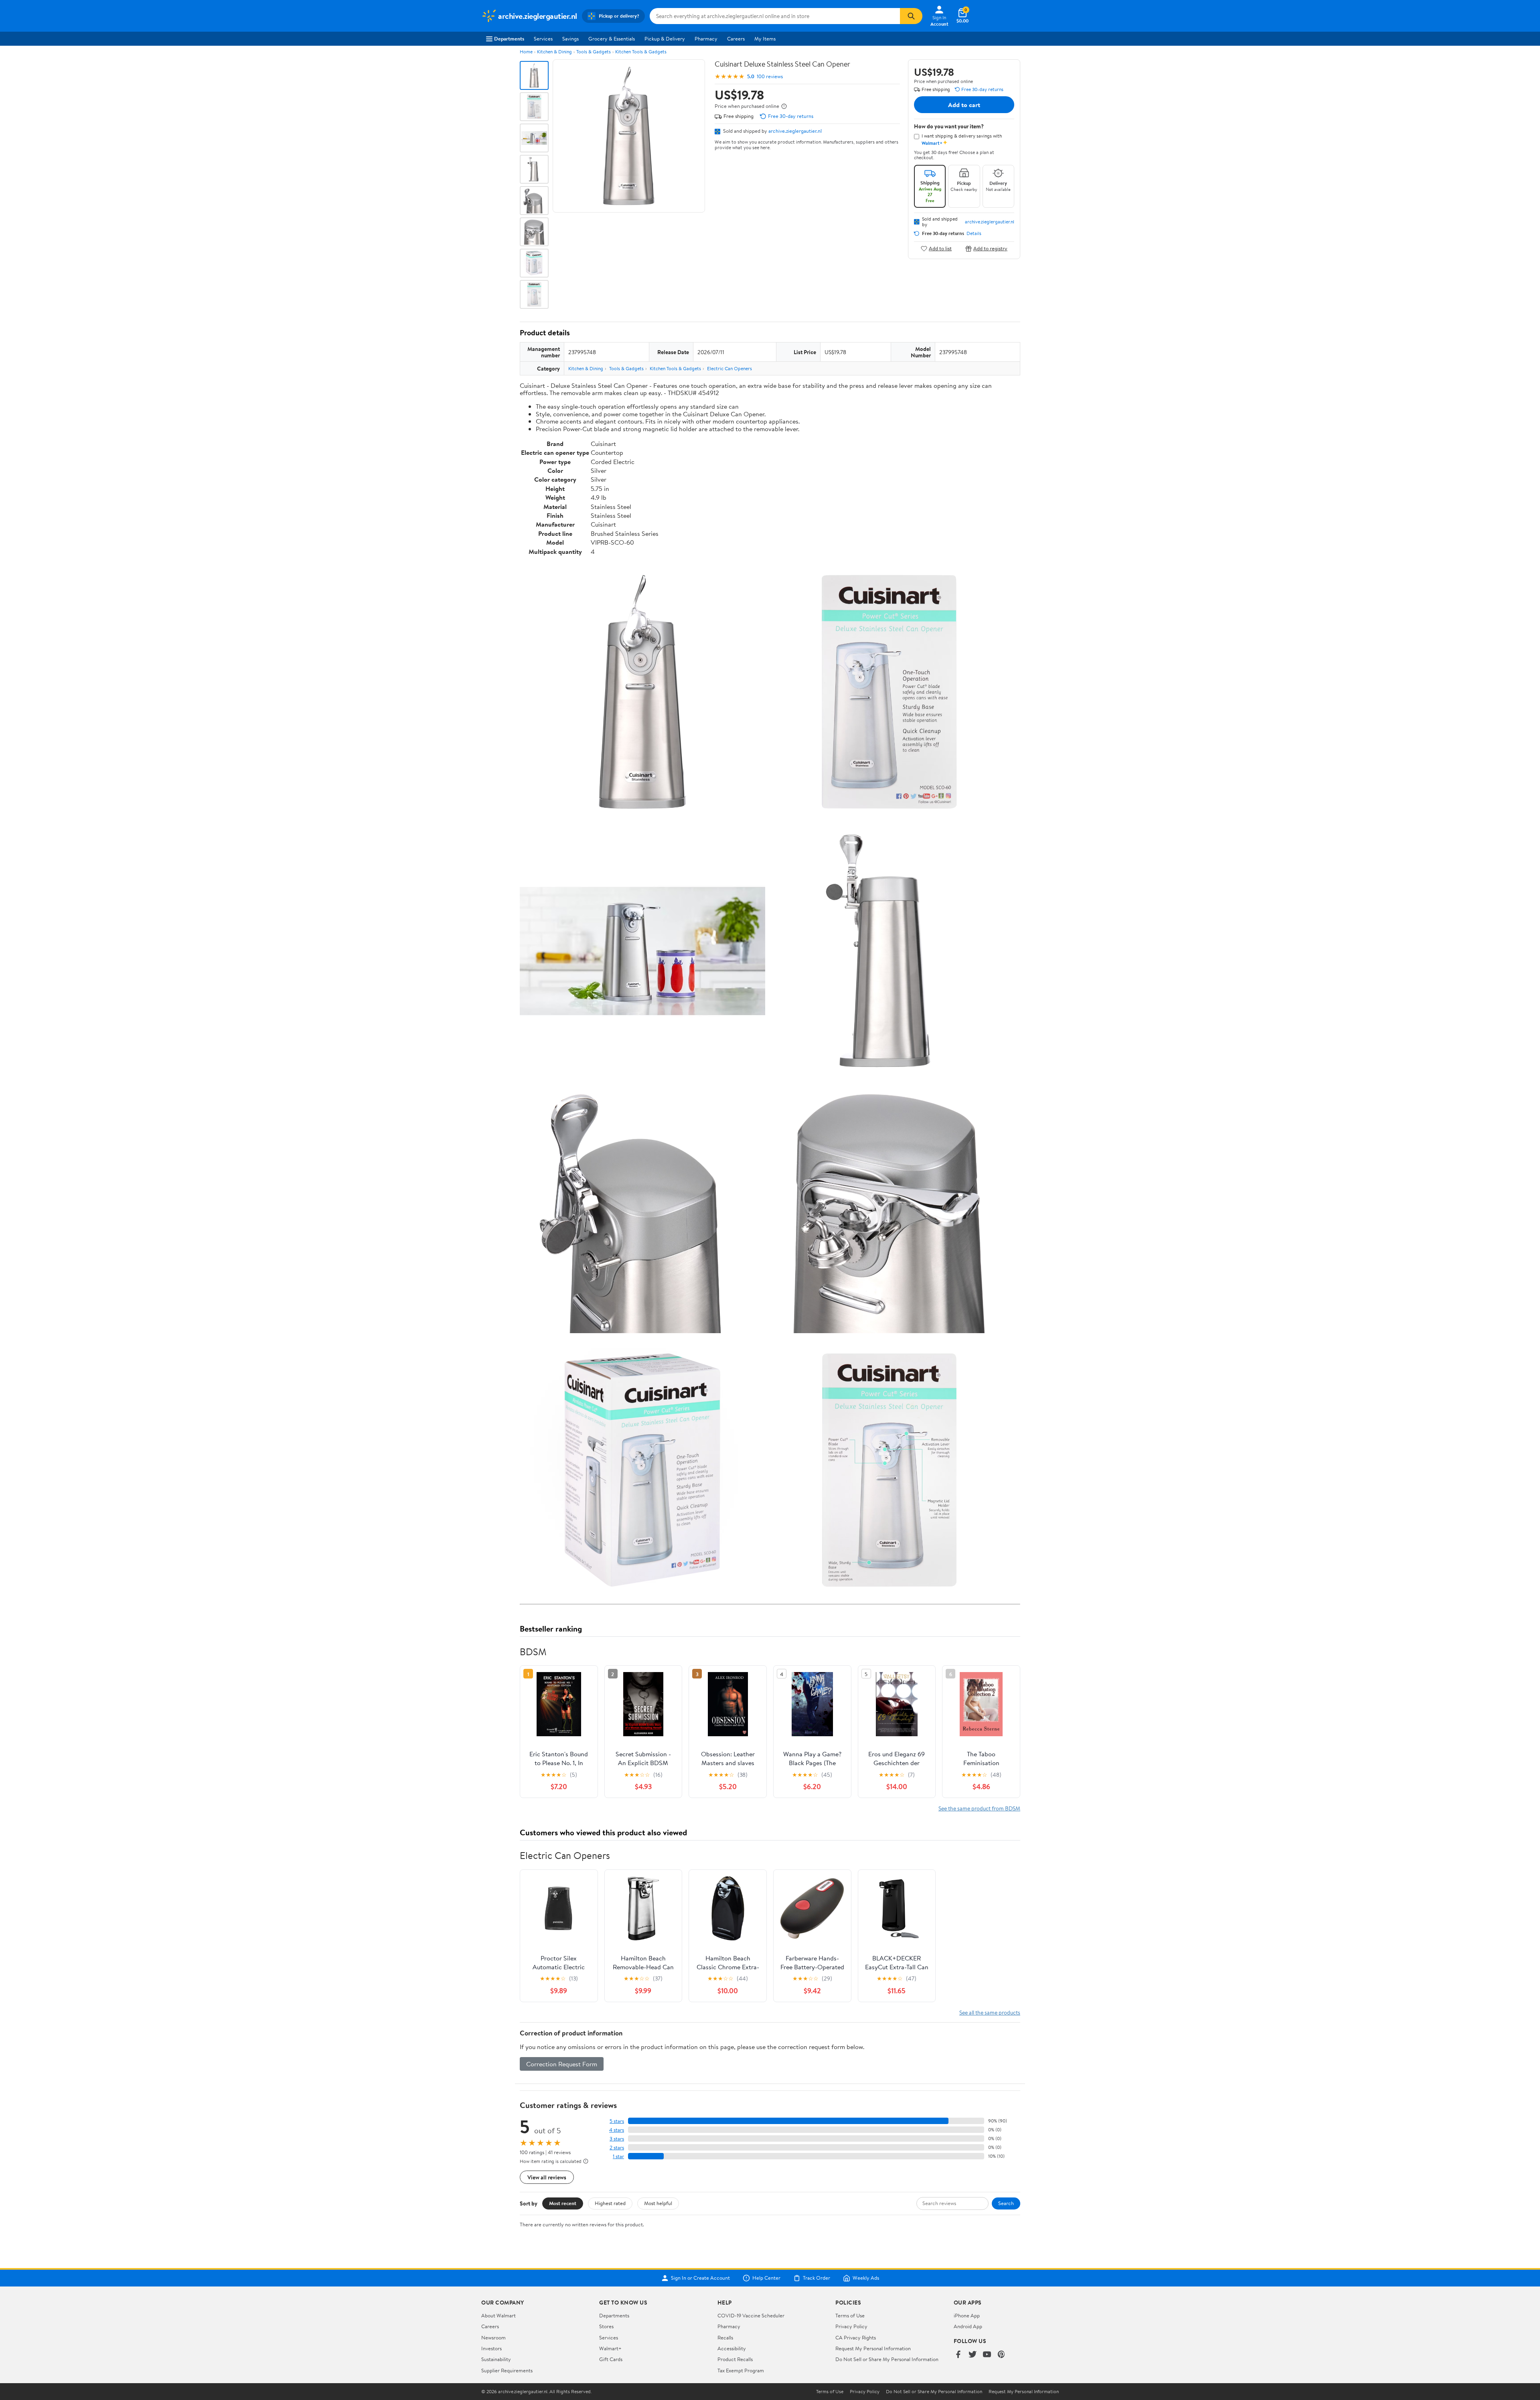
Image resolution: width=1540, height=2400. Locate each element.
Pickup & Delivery (665, 39)
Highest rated (610, 2203)
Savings (570, 39)
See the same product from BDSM (979, 1808)
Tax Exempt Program (741, 2370)
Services (543, 39)
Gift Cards (611, 2359)
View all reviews (547, 2177)
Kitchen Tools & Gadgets (641, 52)
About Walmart (498, 2315)
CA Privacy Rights (856, 2337)
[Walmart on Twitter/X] (973, 2355)
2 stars (617, 2148)
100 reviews (770, 76)
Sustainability (496, 2359)
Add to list (940, 248)
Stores (606, 2326)
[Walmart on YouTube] (987, 2355)
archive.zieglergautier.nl (795, 131)
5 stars (617, 2121)
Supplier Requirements (507, 2370)
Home (526, 52)
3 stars (617, 2139)
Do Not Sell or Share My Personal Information (887, 2359)
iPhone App (967, 2315)
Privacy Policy (851, 2326)
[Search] (911, 16)
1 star (618, 2156)
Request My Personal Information (873, 2348)
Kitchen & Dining (554, 52)
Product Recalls (735, 2359)
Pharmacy (706, 39)
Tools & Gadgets (594, 52)
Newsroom (493, 2337)
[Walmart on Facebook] (958, 2355)
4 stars (617, 2130)
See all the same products (990, 2012)
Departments (509, 39)
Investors (491, 2348)
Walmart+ (610, 2348)
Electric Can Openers (729, 368)
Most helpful (658, 2203)
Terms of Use (850, 2315)
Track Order (817, 2278)
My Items (765, 39)
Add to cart (964, 105)
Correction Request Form (562, 2064)
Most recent (563, 2203)
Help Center (766, 2278)
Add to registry (990, 248)
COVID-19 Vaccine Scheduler (751, 2315)
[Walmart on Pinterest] (1001, 2355)
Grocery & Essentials (612, 39)
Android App (968, 2326)
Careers (736, 39)
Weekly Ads (866, 2278)
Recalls (725, 2337)
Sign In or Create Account (700, 2278)
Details (974, 233)
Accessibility (732, 2348)
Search (1006, 2203)
